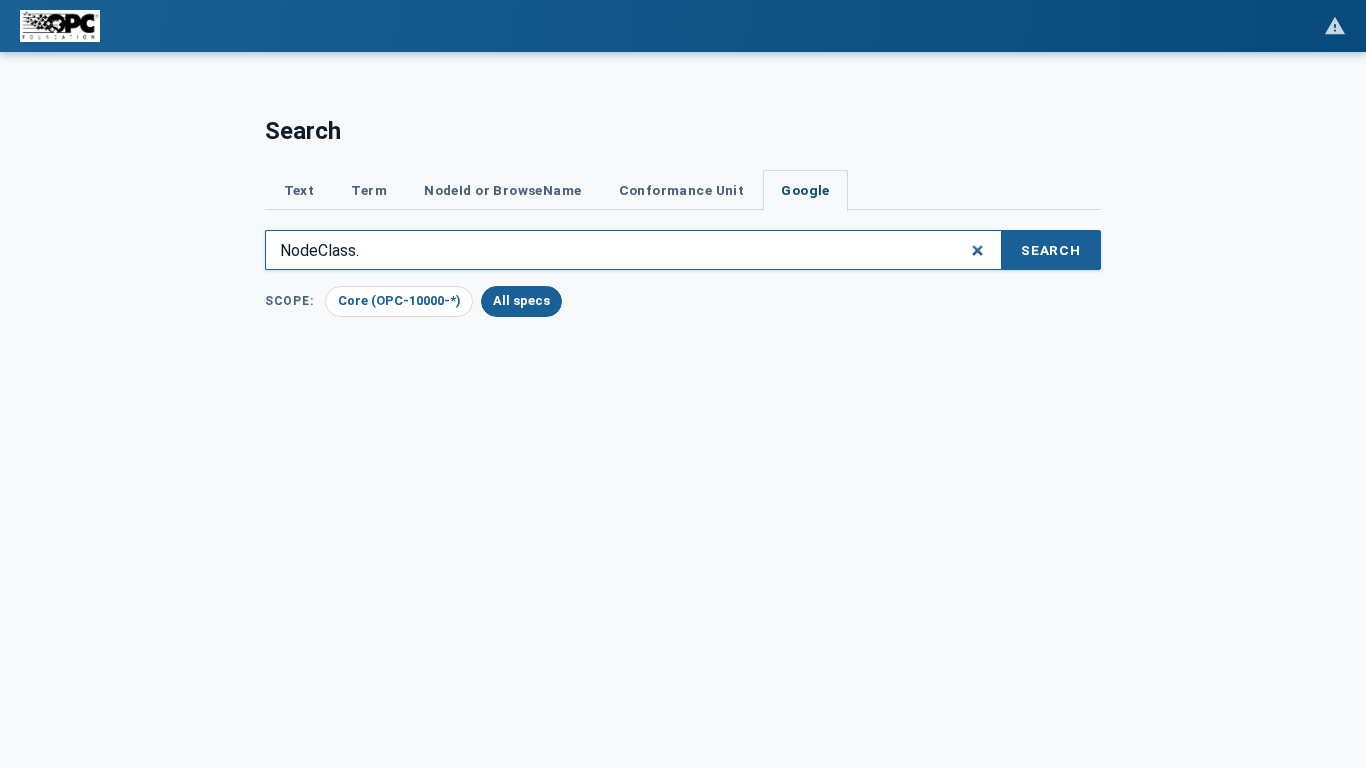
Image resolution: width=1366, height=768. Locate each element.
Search (1051, 250)
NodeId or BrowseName (502, 190)
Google (805, 190)
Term (369, 190)
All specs (521, 300)
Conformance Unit (682, 190)
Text (299, 190)
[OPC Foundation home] (60, 26)
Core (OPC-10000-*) (399, 300)
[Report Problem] (1335, 26)
